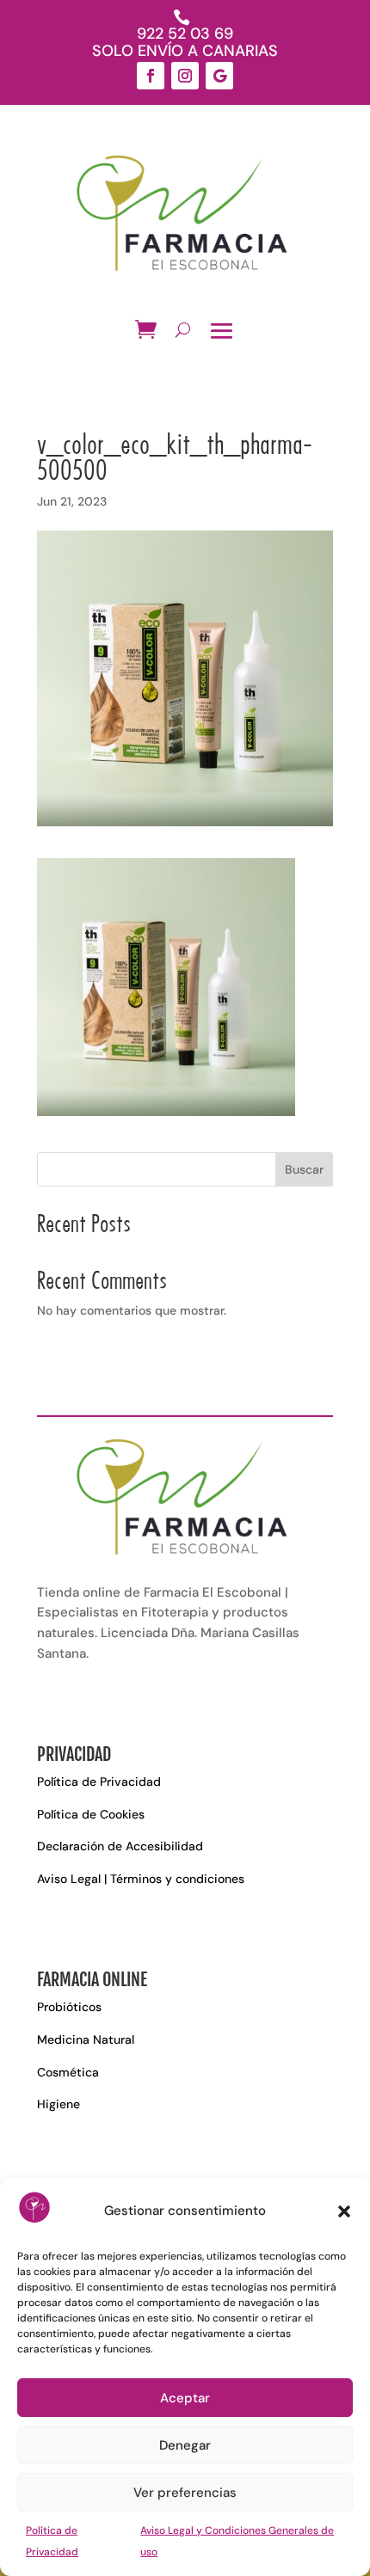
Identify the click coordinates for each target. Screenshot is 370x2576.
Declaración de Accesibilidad (120, 1846)
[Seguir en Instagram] (185, 76)
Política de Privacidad (99, 1782)
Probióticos (69, 2007)
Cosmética (68, 2072)
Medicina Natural (86, 2039)
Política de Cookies (91, 1814)
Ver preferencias (185, 2493)
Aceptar (185, 2398)
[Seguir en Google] (219, 76)
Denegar (185, 2445)
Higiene (59, 2104)
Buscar (304, 1169)
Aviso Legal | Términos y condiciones (141, 1879)
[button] (344, 2211)
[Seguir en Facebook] (151, 76)
